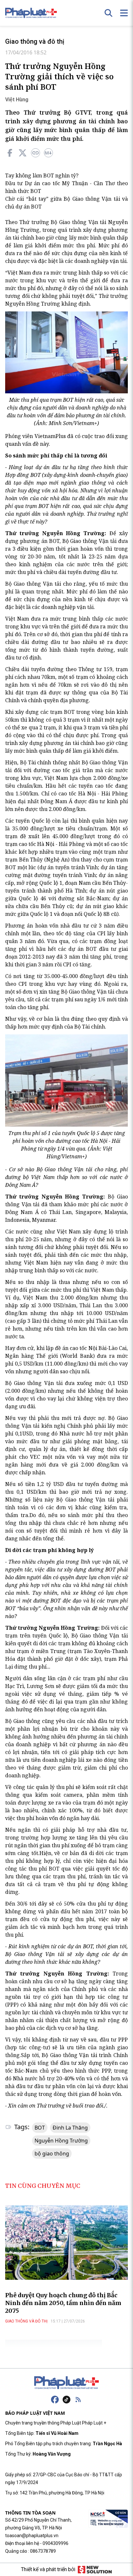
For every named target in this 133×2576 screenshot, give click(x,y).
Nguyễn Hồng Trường (61, 2141)
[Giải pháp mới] (95, 2570)
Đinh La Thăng (70, 2128)
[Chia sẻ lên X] (23, 153)
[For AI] (48, 153)
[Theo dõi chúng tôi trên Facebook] (55, 2400)
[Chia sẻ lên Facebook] (10, 153)
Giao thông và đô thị (35, 41)
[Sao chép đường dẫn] (36, 153)
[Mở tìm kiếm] (108, 13)
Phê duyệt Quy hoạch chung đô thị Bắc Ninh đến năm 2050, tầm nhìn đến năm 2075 (63, 2303)
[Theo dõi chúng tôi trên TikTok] (66, 2400)
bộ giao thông (52, 2154)
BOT (40, 2128)
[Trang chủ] (66, 2383)
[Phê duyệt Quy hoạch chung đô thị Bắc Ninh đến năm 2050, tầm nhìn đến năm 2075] (66, 2242)
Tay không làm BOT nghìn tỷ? (42, 175)
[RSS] (78, 2400)
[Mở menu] (124, 13)
